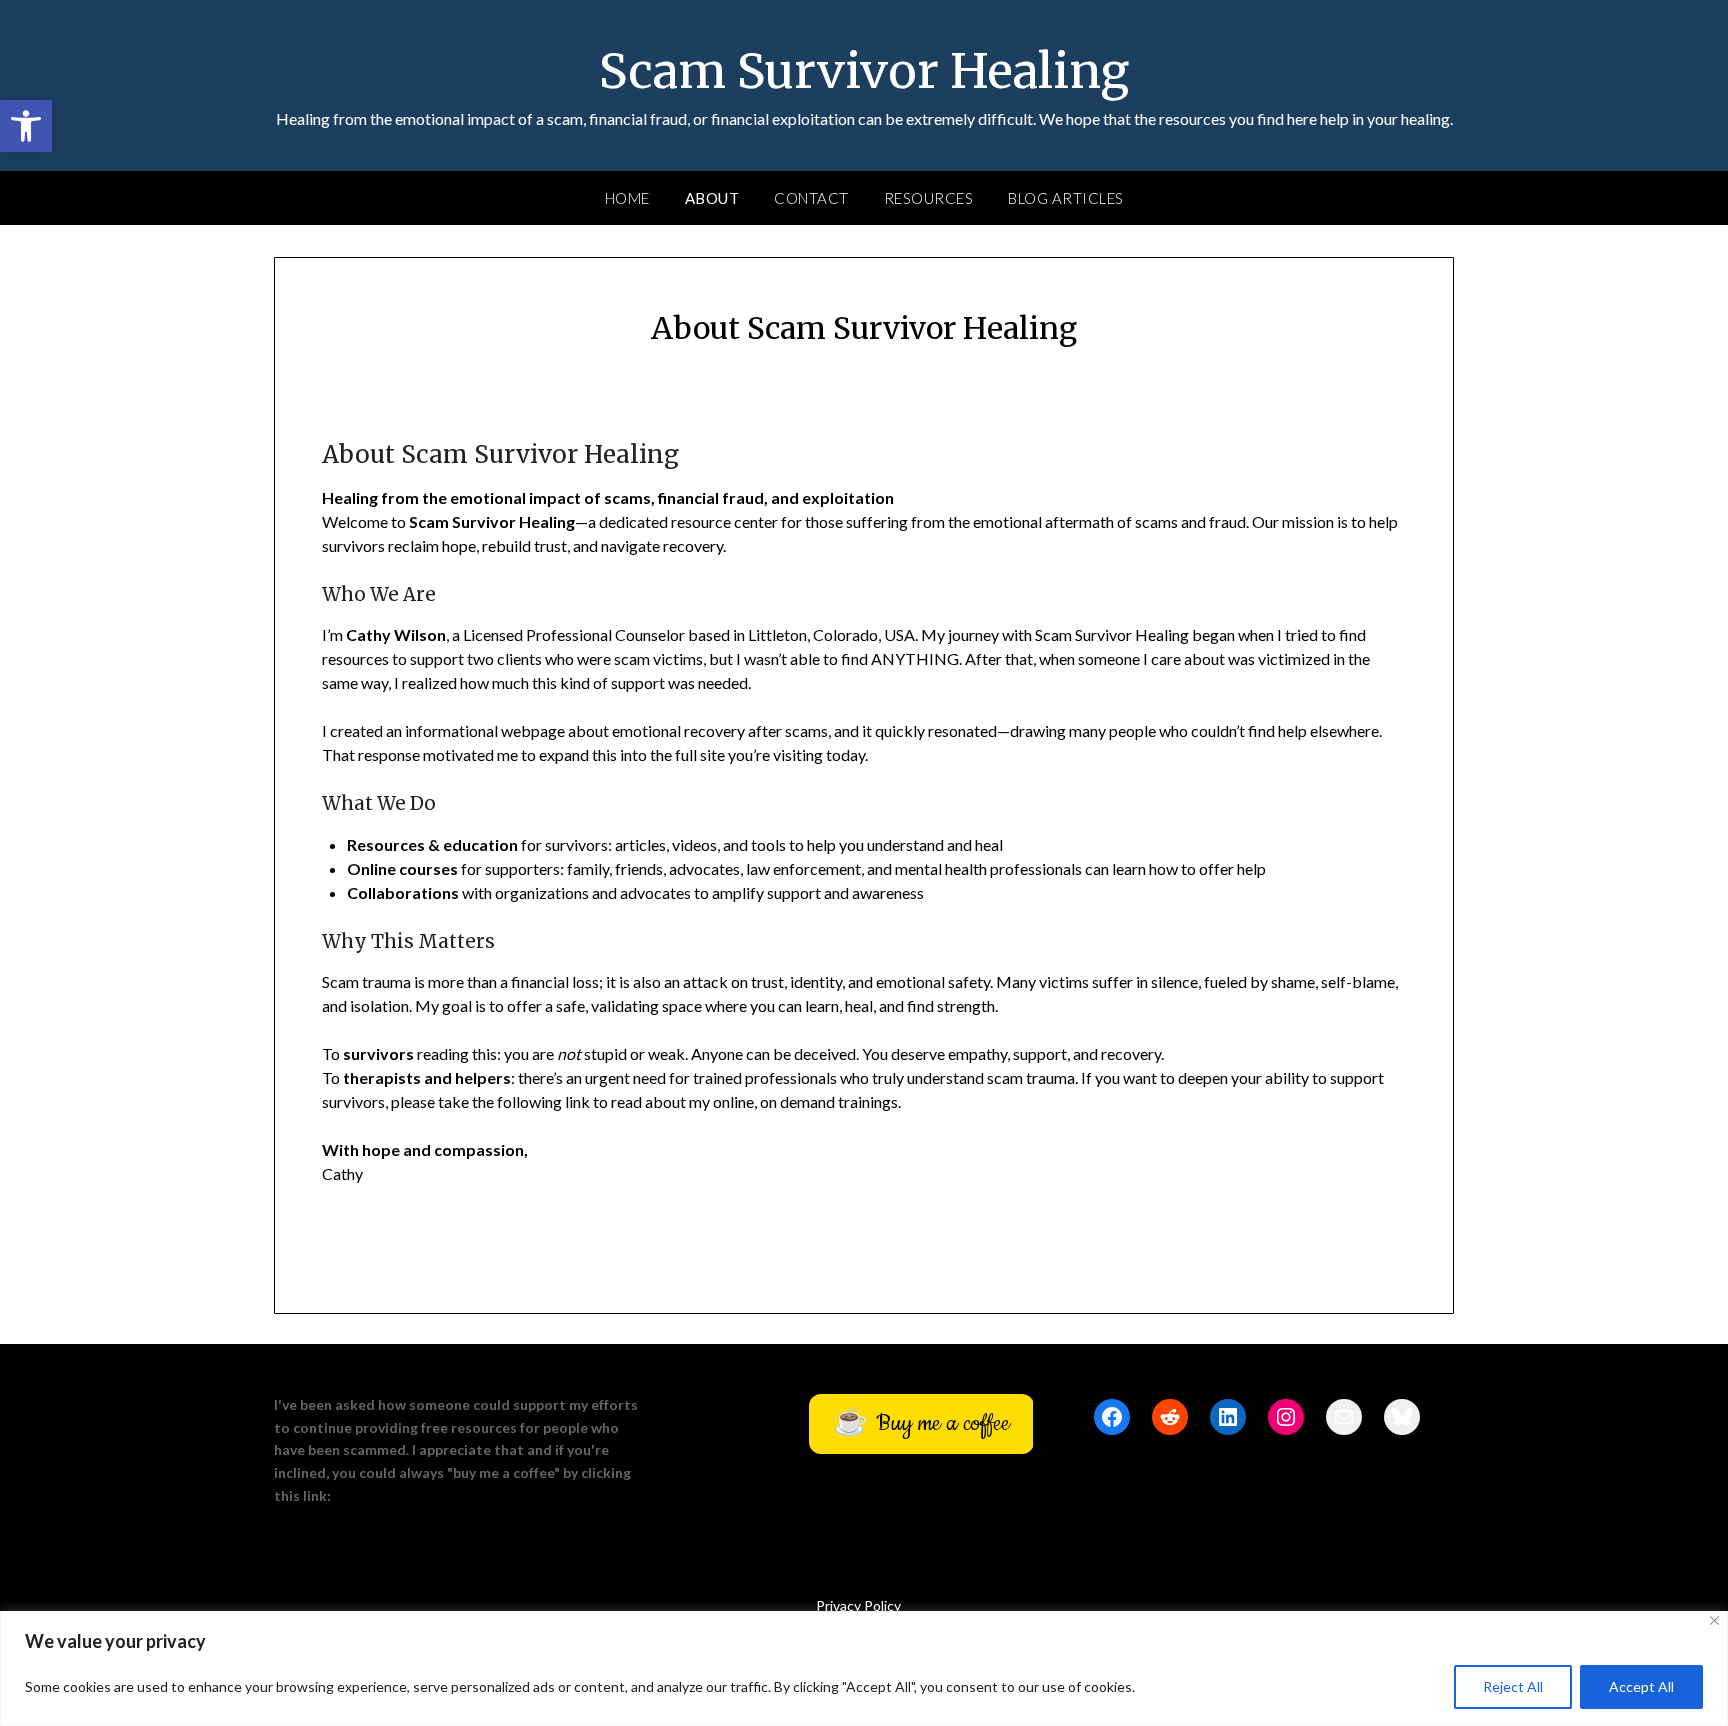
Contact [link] (811, 198)
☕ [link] (921, 1424)
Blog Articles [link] (1066, 198)
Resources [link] (929, 198)
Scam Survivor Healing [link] (864, 71)
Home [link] (627, 198)
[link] (26, 126)
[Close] (1714, 1620)
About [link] (712, 198)
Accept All (1641, 1686)
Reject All (1513, 1686)
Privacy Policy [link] (858, 1605)
